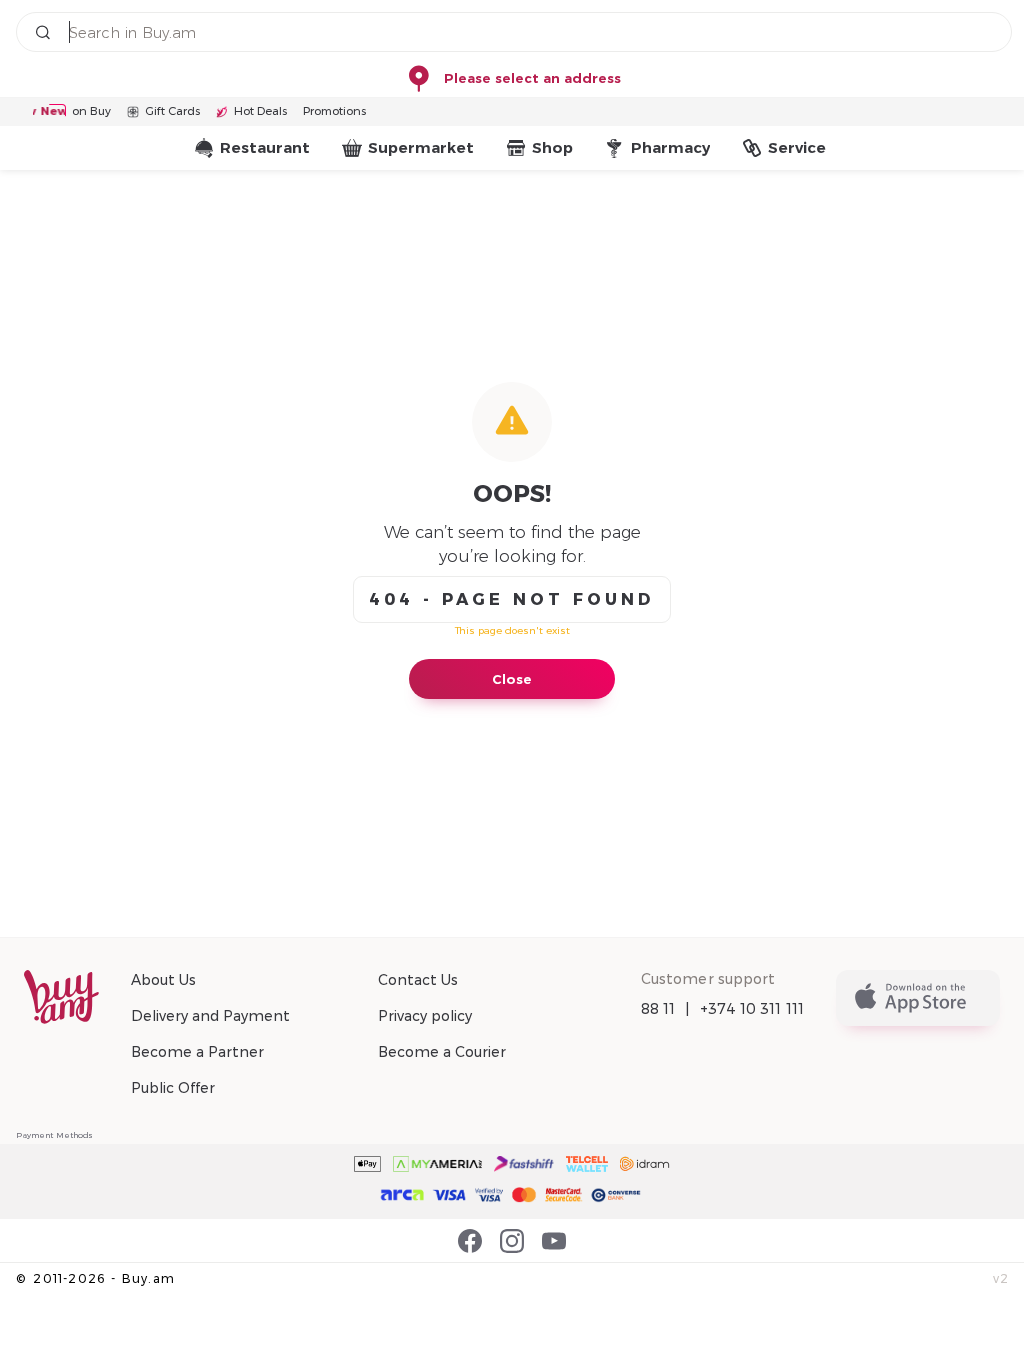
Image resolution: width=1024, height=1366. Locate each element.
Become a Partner (197, 1052)
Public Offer (173, 1088)
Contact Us (418, 980)
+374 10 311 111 (752, 1009)
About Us (163, 980)
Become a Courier (442, 1052)
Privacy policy (425, 1016)
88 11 (658, 1009)
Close (512, 679)
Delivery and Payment (210, 1016)
